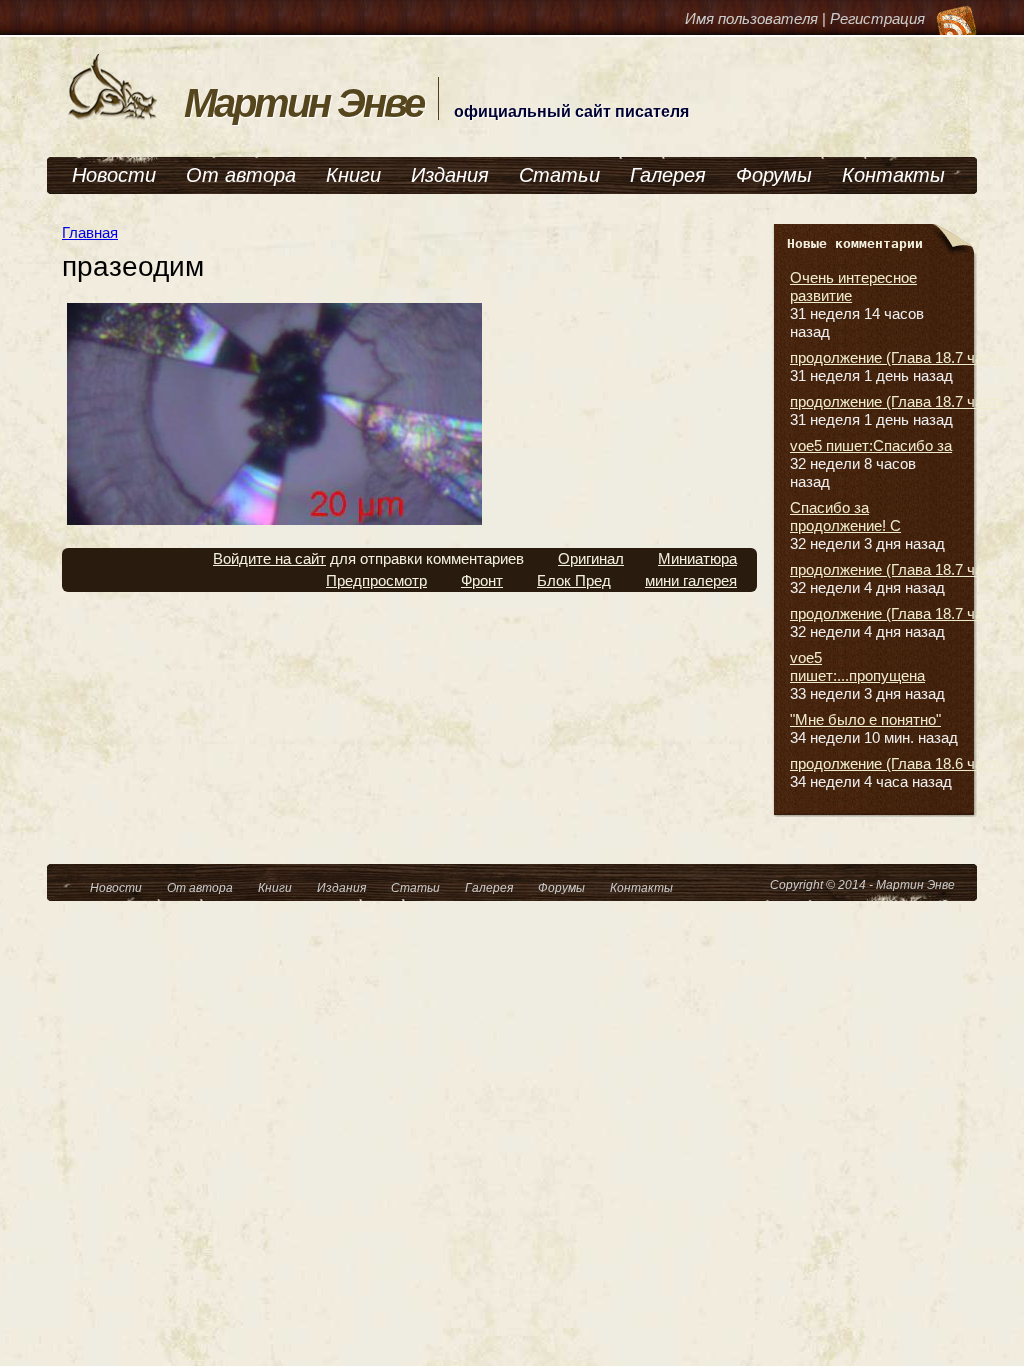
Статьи (559, 175)
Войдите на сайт (269, 558)
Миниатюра (697, 558)
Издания (450, 175)
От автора (241, 175)
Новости (114, 175)
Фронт (482, 580)
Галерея (668, 175)
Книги (353, 175)
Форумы (774, 175)
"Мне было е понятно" (865, 719)
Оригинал (591, 558)
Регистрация (877, 18)
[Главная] (113, 117)
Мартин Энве (303, 103)
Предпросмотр (376, 580)
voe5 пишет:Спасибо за (871, 445)
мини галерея (691, 580)
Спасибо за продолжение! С (845, 516)
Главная (90, 232)
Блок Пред (574, 580)
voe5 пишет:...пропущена (857, 666)
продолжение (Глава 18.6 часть (898, 763)
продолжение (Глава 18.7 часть (898, 357)
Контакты (893, 175)
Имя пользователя (751, 18)
